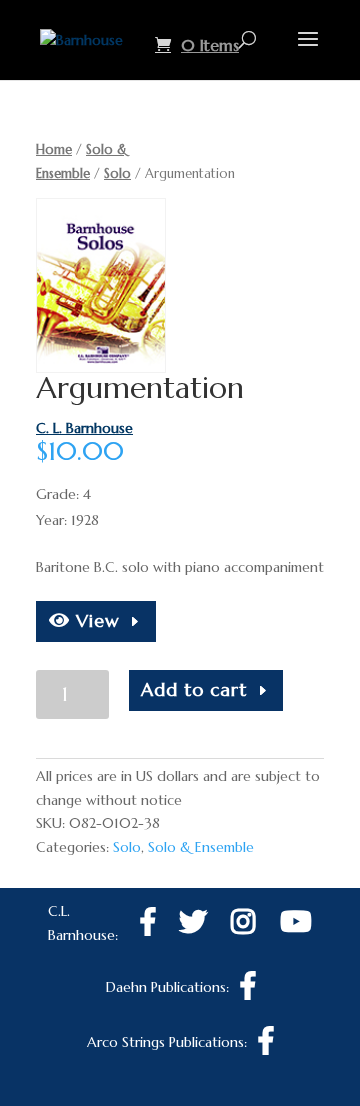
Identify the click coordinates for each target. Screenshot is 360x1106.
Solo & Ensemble (201, 847)
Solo (117, 173)
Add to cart (194, 689)
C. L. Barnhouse (84, 428)
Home (54, 149)
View (95, 620)
